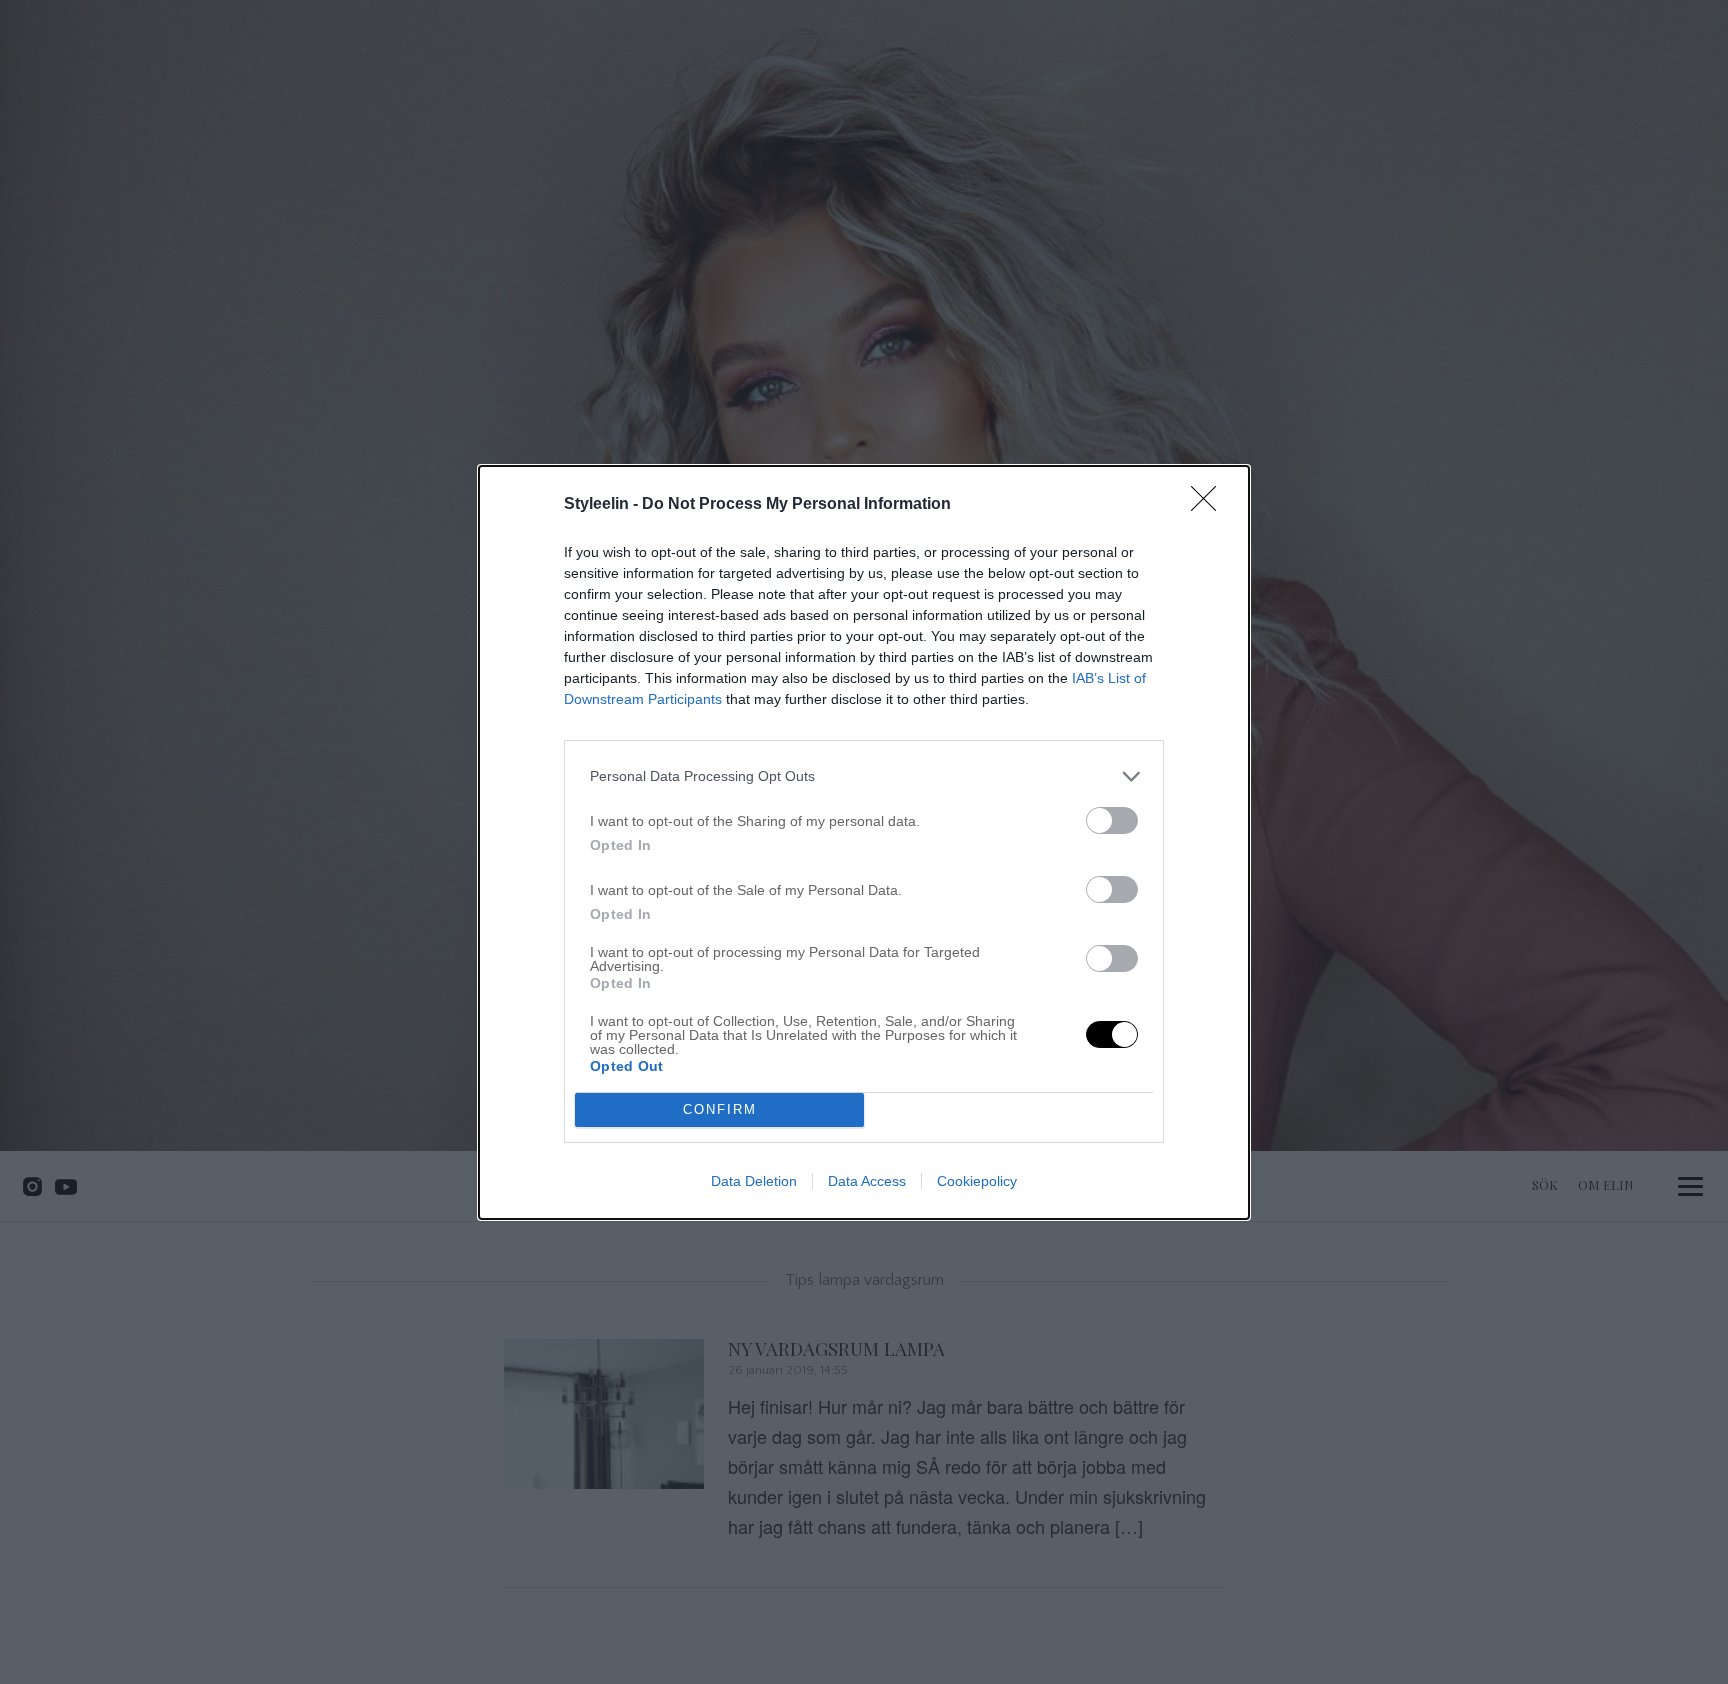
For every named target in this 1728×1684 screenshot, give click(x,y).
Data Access (867, 1181)
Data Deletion (754, 1181)
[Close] (1210, 505)
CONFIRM (720, 1109)
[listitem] (864, 776)
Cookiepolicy (977, 1181)
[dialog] (864, 842)
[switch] (1112, 820)
